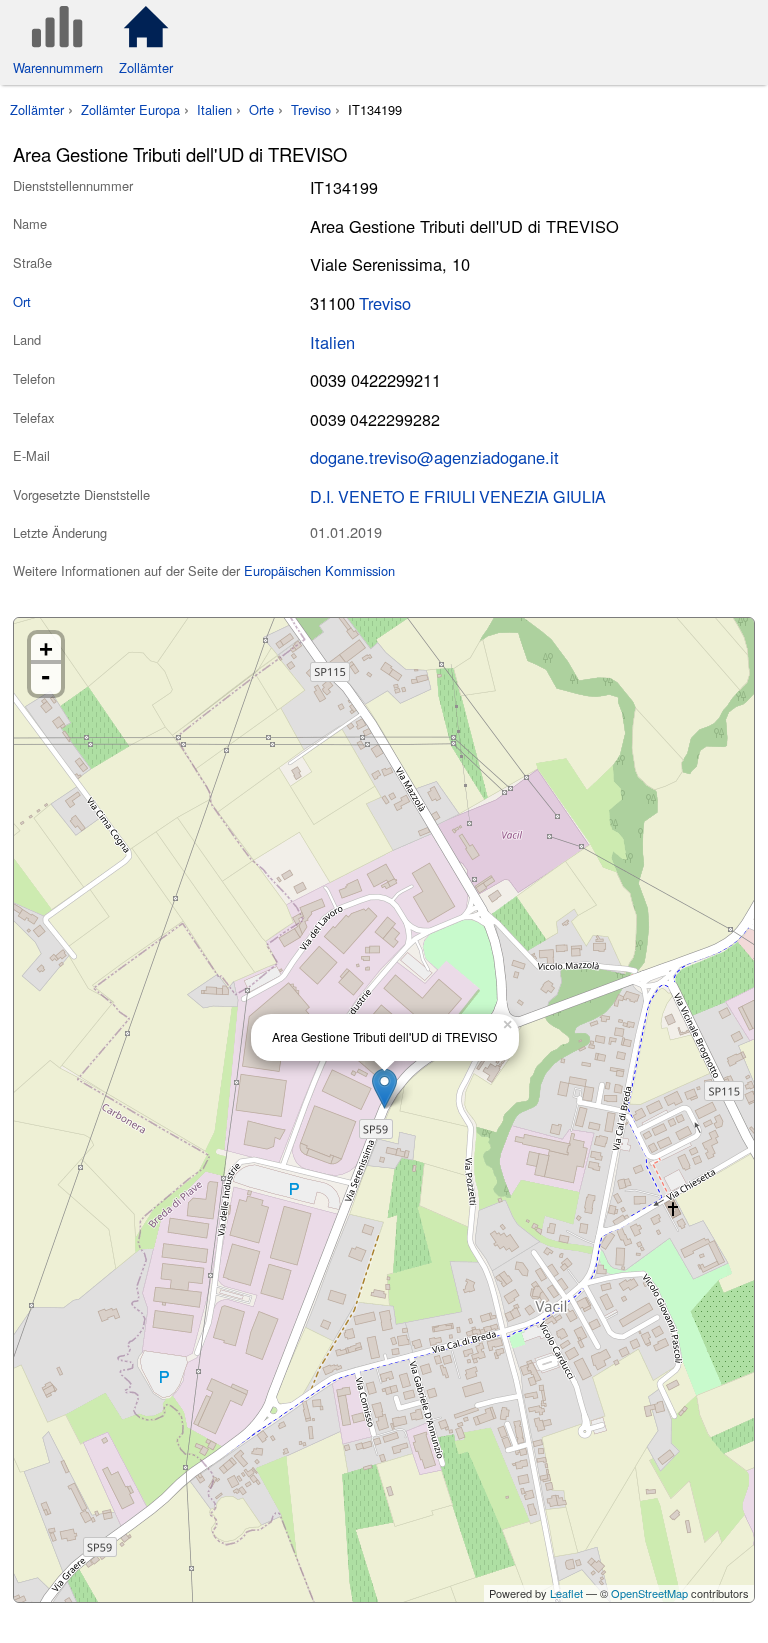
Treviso (311, 109)
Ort (22, 301)
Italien (214, 109)
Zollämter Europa (130, 109)
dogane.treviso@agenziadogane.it (434, 457)
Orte (261, 109)
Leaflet (566, 1593)
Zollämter (37, 109)
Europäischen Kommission (319, 570)
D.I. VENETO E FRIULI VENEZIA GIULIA (458, 496)
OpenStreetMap (649, 1593)
